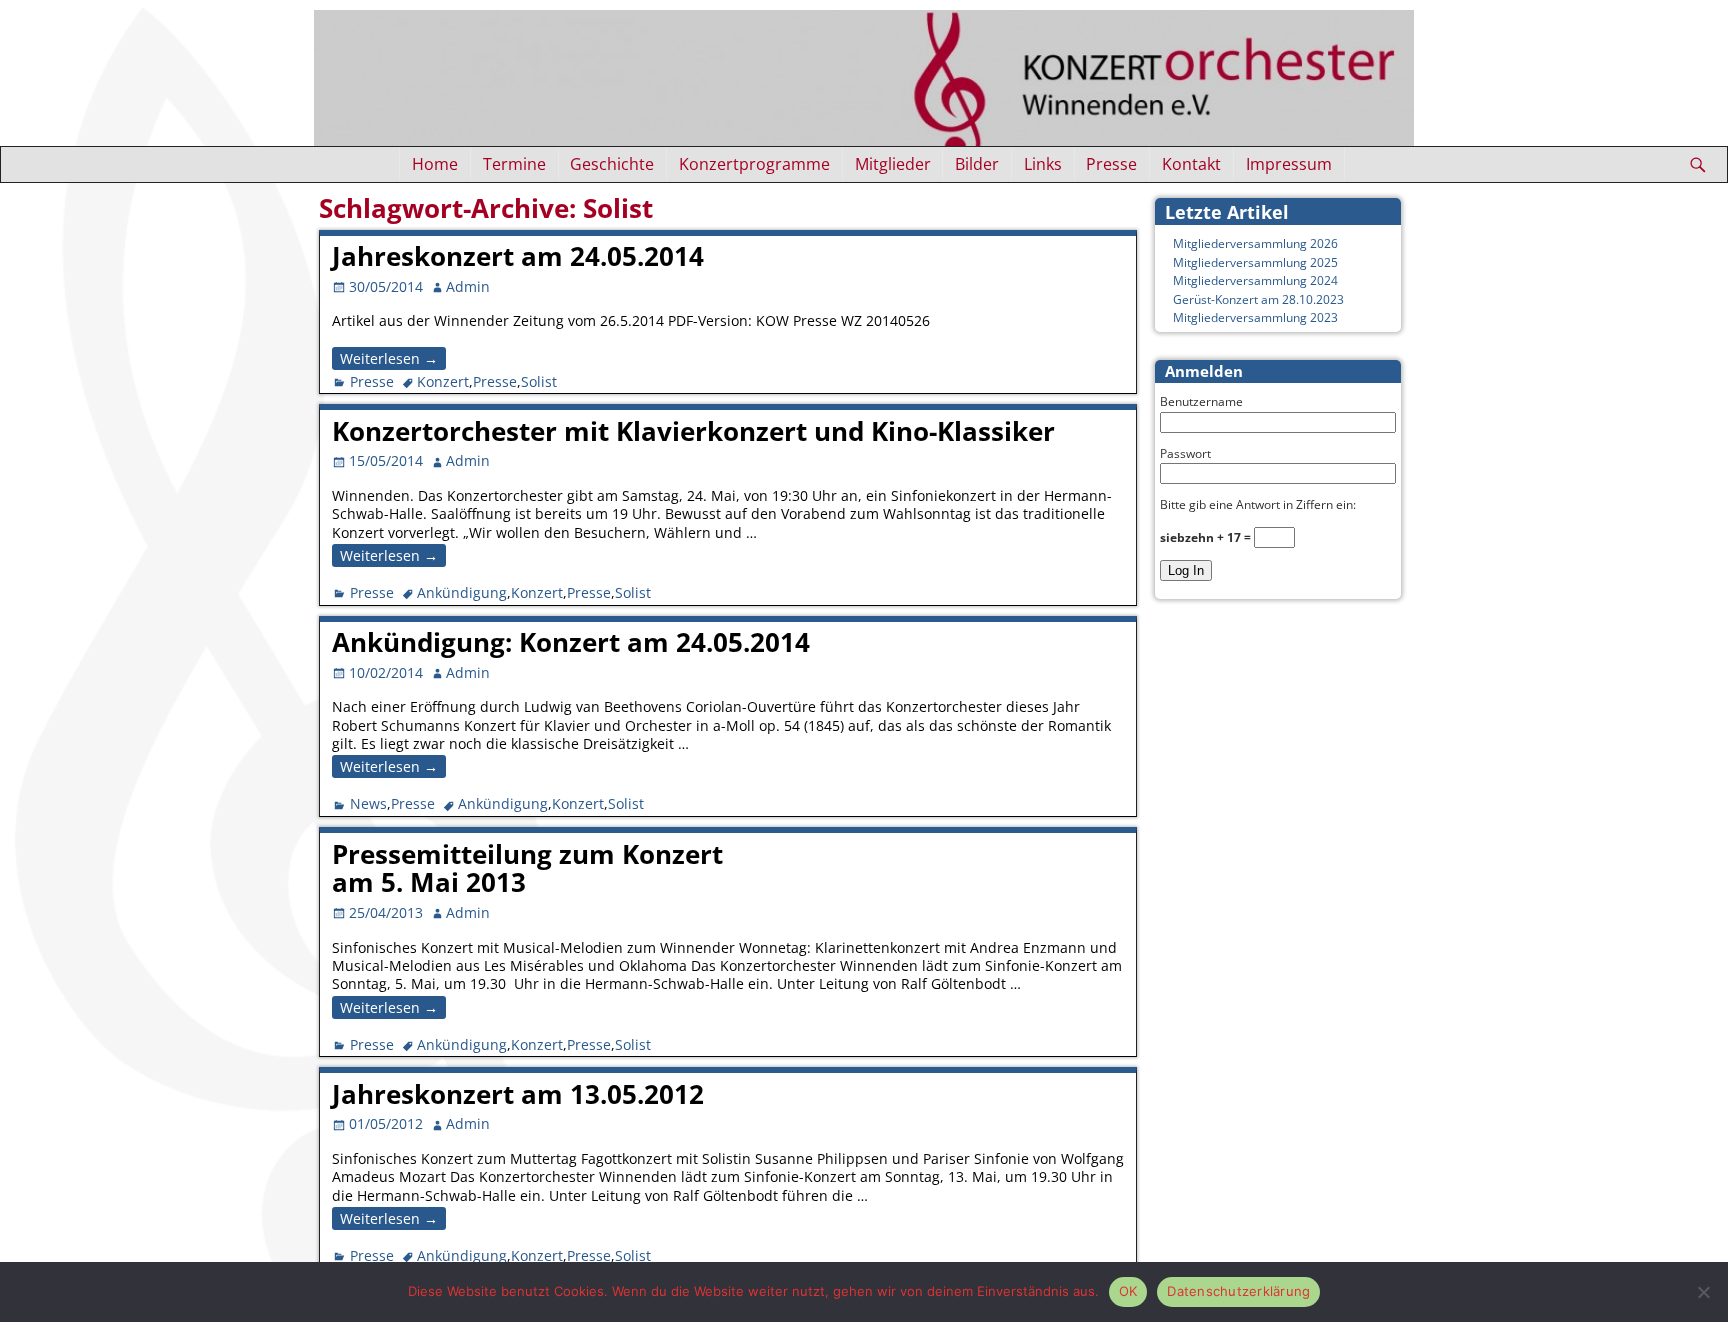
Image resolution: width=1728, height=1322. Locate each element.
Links (1043, 164)
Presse (1111, 164)
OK (1128, 1291)
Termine (514, 164)
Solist (539, 381)
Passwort (1185, 453)
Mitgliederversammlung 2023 (1255, 317)
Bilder (977, 164)
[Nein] (1703, 1292)
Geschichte (612, 164)
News (368, 803)
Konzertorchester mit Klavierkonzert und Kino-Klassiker (693, 431)
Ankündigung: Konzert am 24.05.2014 (571, 642)
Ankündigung (462, 592)
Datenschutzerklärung (1238, 1291)
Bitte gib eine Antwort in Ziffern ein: (1258, 504)
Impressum (1289, 164)
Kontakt (1191, 164)
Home (435, 164)
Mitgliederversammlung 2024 (1255, 280)
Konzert (443, 381)
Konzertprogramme (754, 164)
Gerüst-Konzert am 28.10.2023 (1258, 299)
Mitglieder (893, 164)
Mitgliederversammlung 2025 (1255, 262)
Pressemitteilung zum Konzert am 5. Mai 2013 (527, 868)
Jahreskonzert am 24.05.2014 (518, 256)
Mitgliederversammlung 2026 (1255, 243)
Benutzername (1201, 401)
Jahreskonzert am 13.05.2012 (518, 1094)
